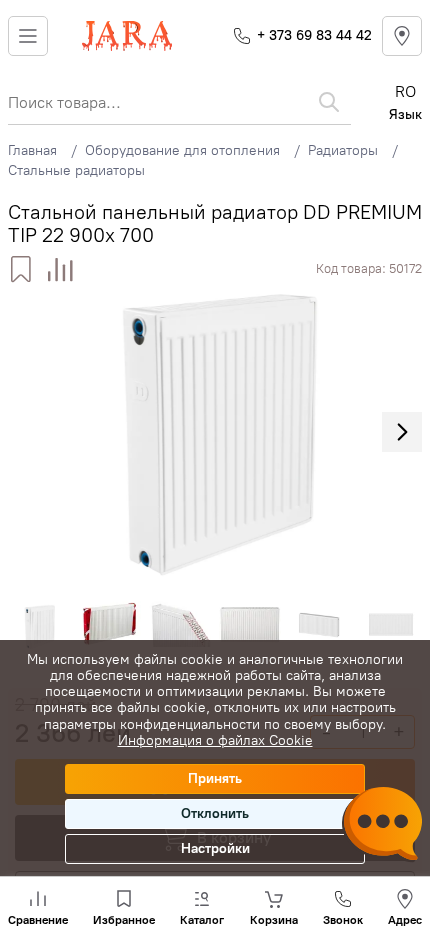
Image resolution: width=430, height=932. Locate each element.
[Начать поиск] (329, 102)
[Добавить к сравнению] (60, 269)
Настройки (215, 848)
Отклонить (215, 813)
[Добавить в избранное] (20, 269)
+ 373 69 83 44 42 (314, 35)
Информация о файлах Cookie (215, 740)
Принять (215, 778)
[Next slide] (402, 432)
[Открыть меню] (28, 36)
